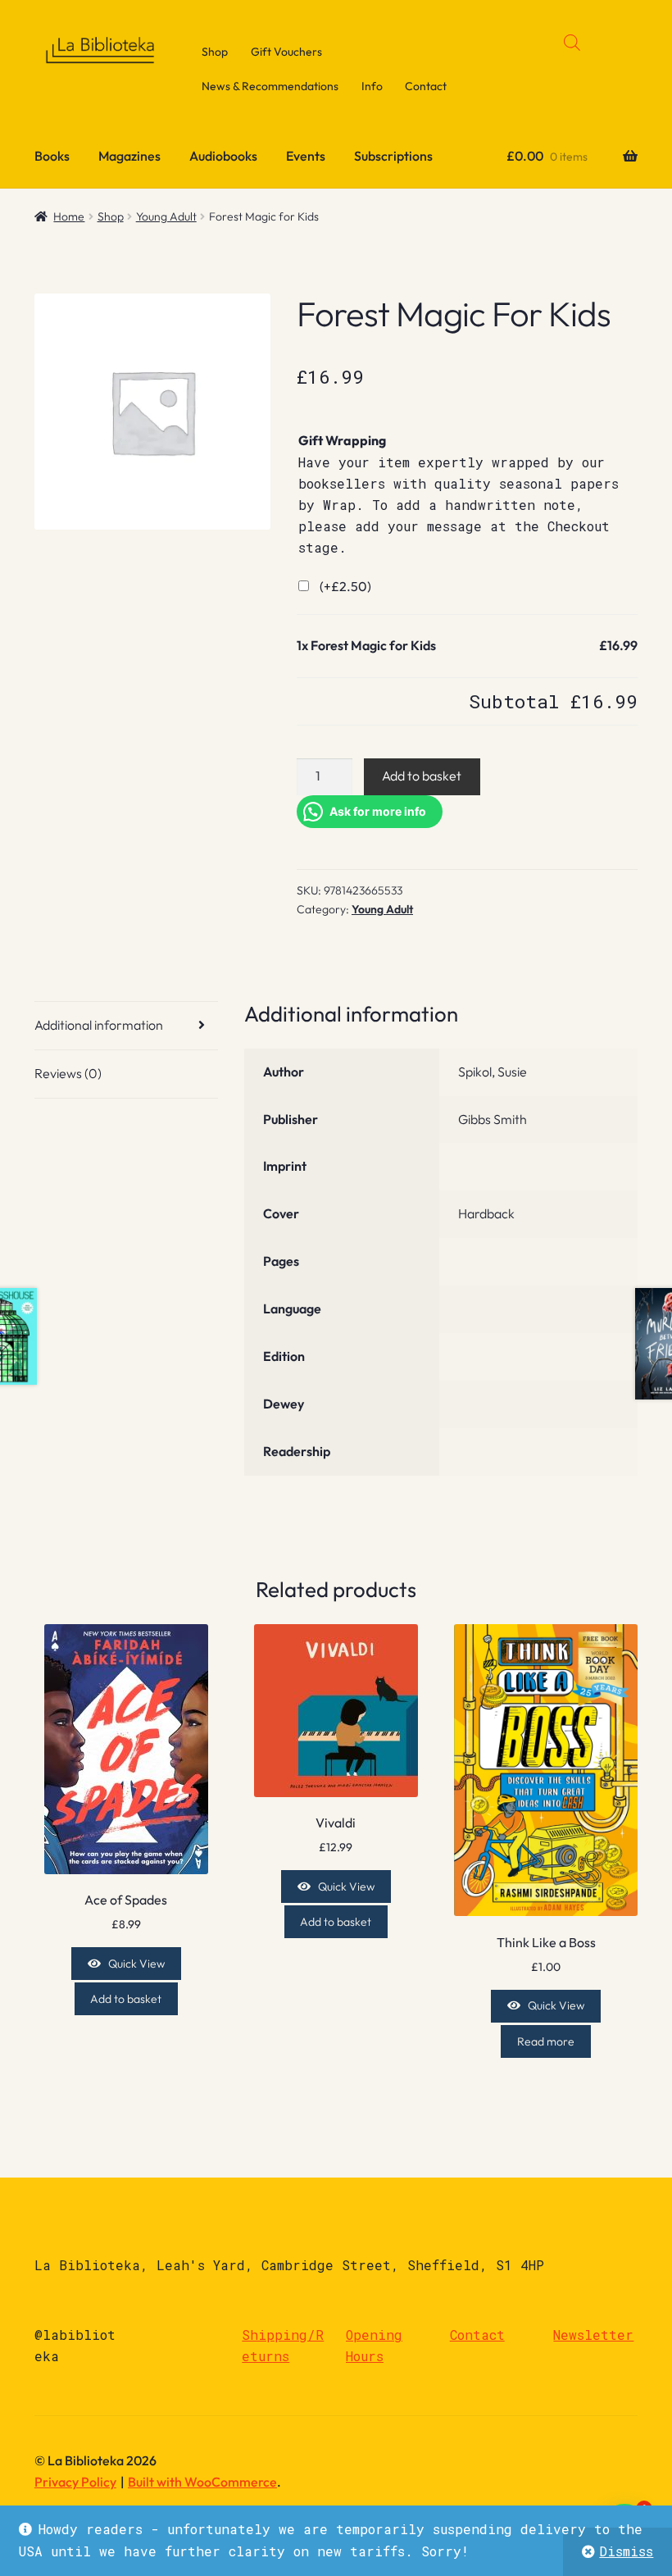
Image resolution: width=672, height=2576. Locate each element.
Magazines (129, 156)
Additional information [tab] (99, 1025)
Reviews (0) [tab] (68, 1073)
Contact (426, 86)
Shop (215, 52)
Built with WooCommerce (202, 2482)
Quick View (136, 1964)
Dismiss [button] (626, 2551)
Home (69, 216)
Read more (546, 2041)
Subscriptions (393, 156)
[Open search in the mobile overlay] (572, 42)
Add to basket (422, 776)
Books (52, 156)
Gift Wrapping (342, 440)
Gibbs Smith (493, 1119)
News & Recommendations (270, 86)
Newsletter (593, 2335)
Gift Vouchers (286, 52)
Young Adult (166, 216)
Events (306, 156)
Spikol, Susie (493, 1072)
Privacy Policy (75, 2482)
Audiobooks (223, 156)
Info (372, 86)
